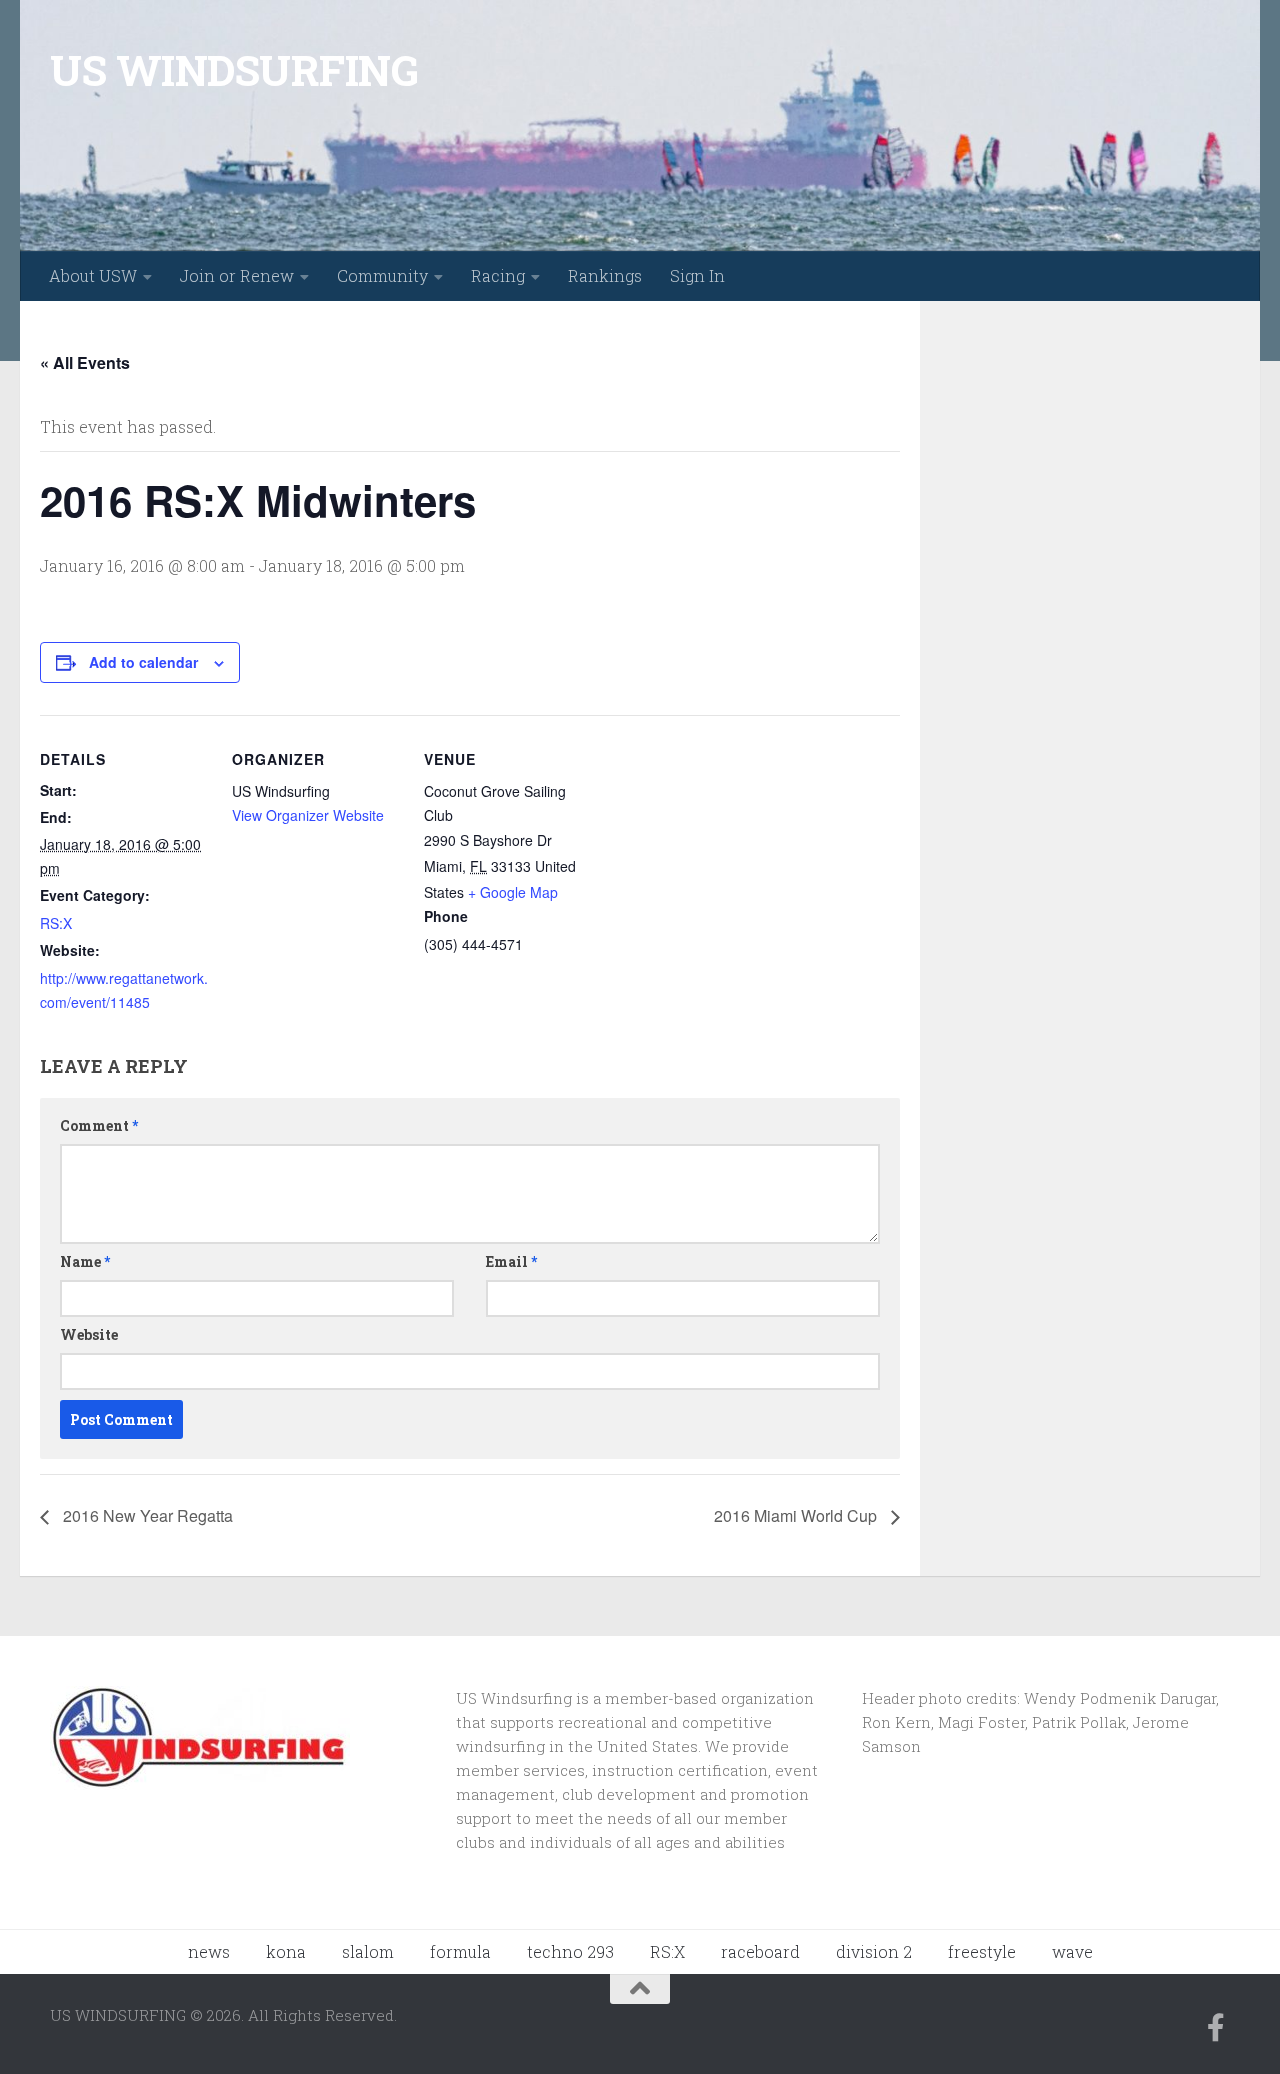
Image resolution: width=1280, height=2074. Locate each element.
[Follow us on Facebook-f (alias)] (1216, 2028)
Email (511, 1261)
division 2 (874, 1951)
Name (85, 1261)
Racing (498, 275)
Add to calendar (143, 662)
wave (1072, 1951)
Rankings (605, 275)
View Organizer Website (308, 815)
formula (460, 1951)
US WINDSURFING (234, 69)
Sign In (697, 275)
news (209, 1951)
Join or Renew (237, 275)
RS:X (56, 923)
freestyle (982, 1951)
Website (89, 1334)
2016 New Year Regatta (146, 1515)
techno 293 (570, 1951)
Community (382, 275)
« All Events (85, 362)
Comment (99, 1125)
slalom (368, 1951)
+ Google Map (513, 892)
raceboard (760, 1951)
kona (286, 1951)
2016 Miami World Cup (797, 1515)
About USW (93, 275)
